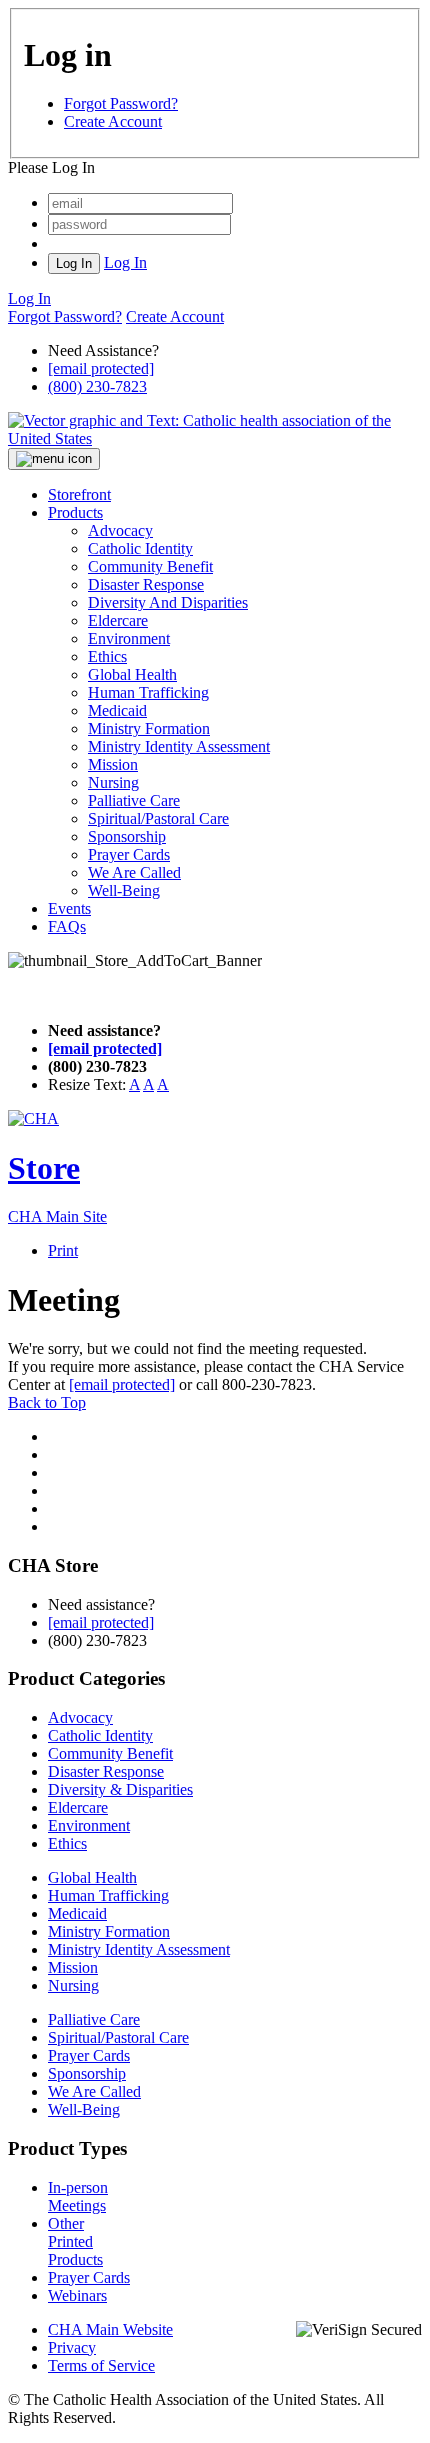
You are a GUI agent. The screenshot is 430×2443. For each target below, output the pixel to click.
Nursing (113, 782)
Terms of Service (101, 2365)
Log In (125, 262)
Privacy (72, 2347)
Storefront (79, 494)
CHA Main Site (57, 1216)
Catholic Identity (140, 548)
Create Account (113, 121)
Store (44, 1168)
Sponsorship (127, 836)
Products (75, 512)
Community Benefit (150, 566)
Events (69, 908)
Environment (129, 638)
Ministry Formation (149, 728)
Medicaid (117, 710)
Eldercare (118, 620)
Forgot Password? (121, 103)
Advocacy (120, 530)
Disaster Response (146, 584)
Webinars (77, 2295)
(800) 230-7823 (97, 386)
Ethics (107, 656)
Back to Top (47, 1402)
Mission (113, 764)
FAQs (67, 926)
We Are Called (134, 872)
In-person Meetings (78, 2196)
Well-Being (124, 890)
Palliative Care (134, 800)
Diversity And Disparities (168, 602)
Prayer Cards (129, 854)
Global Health (132, 674)
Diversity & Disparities (120, 1789)
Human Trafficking (148, 692)
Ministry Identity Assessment (179, 746)
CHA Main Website (110, 2329)
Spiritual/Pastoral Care (158, 818)
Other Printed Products (75, 2241)
